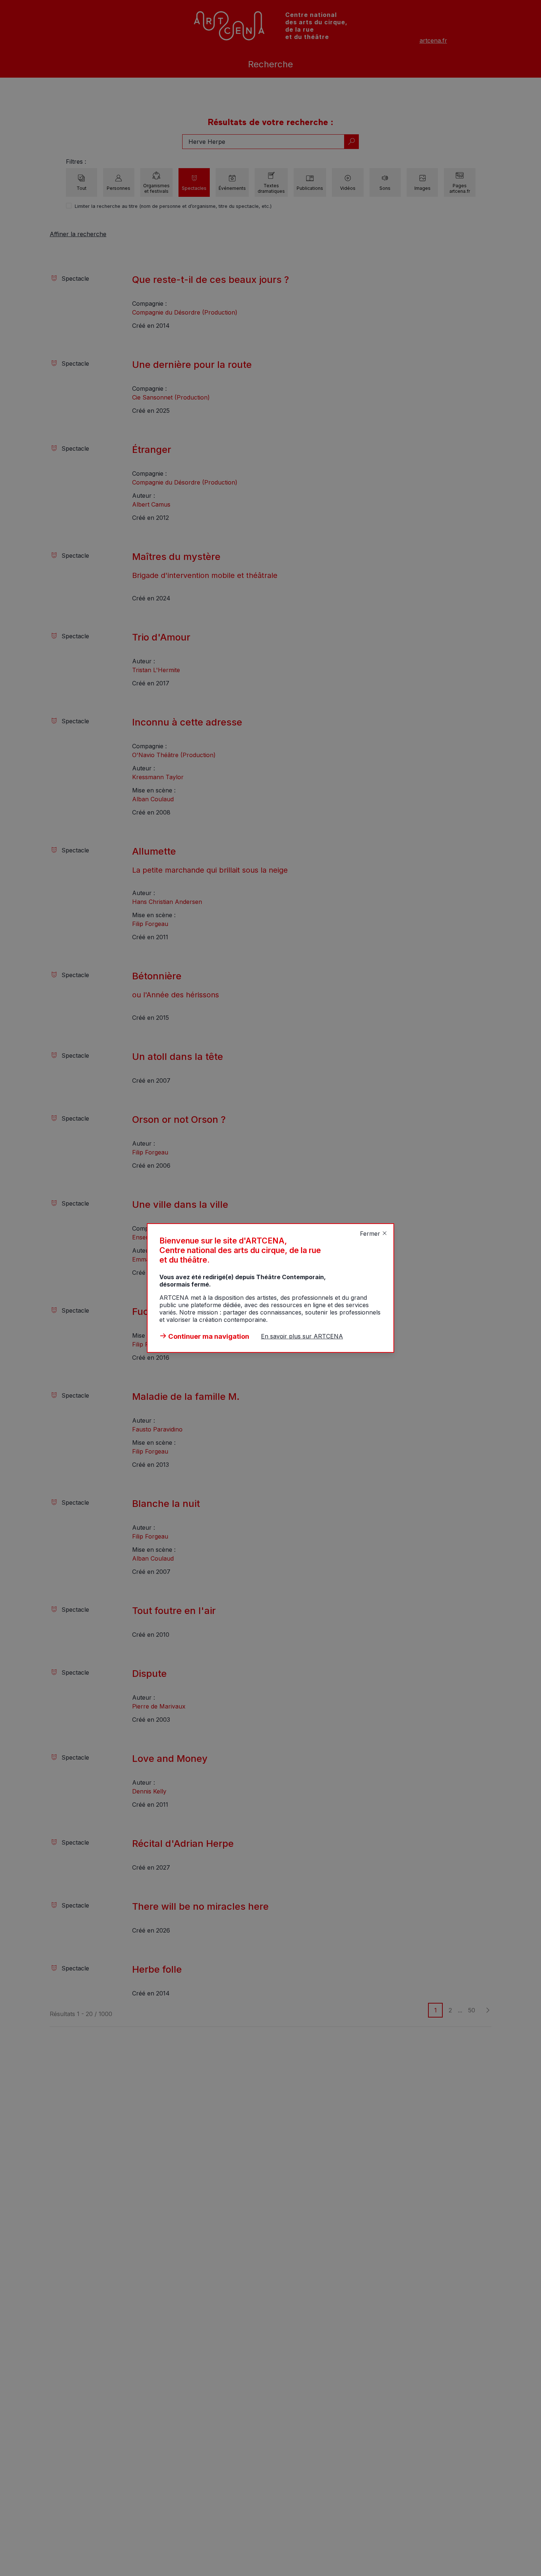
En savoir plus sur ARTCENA (302, 1336)
